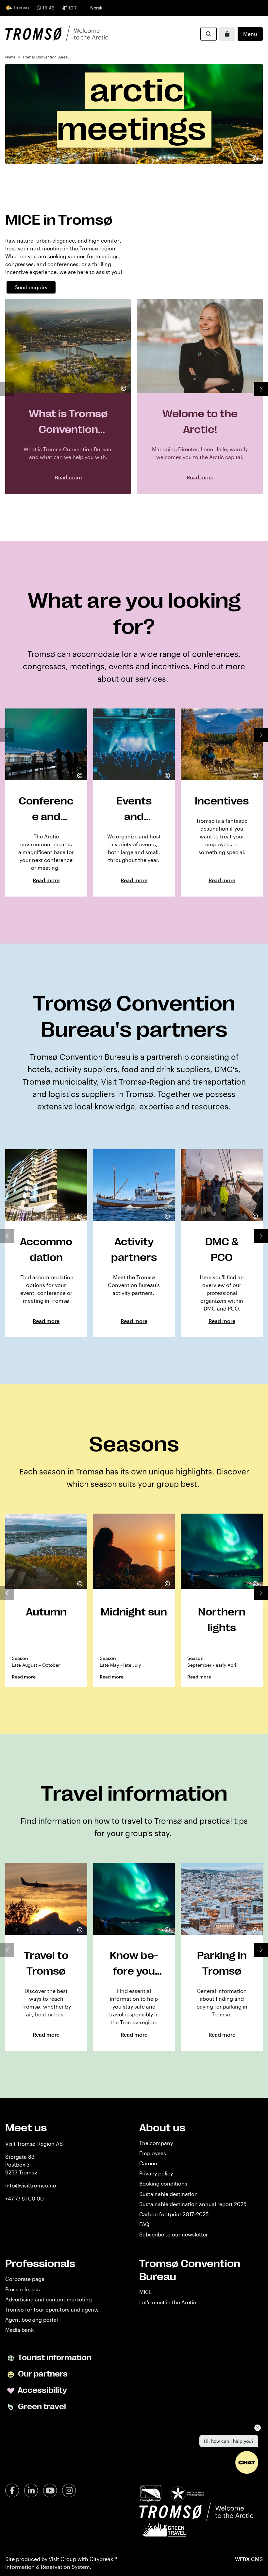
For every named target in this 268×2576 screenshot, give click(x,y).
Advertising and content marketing (49, 2299)
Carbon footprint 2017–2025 (174, 2214)
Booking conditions (163, 2183)
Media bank (19, 2330)
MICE (146, 2292)
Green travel (41, 2407)
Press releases (23, 2289)
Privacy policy (156, 2173)
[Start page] (57, 34)
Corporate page (25, 2279)
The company (156, 2143)
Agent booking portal (32, 2320)
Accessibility (42, 2390)
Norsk (96, 8)
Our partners (42, 2374)
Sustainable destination (168, 2194)
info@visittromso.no (31, 2185)
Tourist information (54, 2358)
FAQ (144, 2224)
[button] (261, 389)
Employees (153, 2153)
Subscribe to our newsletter (174, 2234)
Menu (250, 34)
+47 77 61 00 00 (25, 2198)
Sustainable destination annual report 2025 (193, 2204)
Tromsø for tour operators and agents (52, 2309)
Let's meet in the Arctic (168, 2302)
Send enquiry (31, 287)
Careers (149, 2163)
